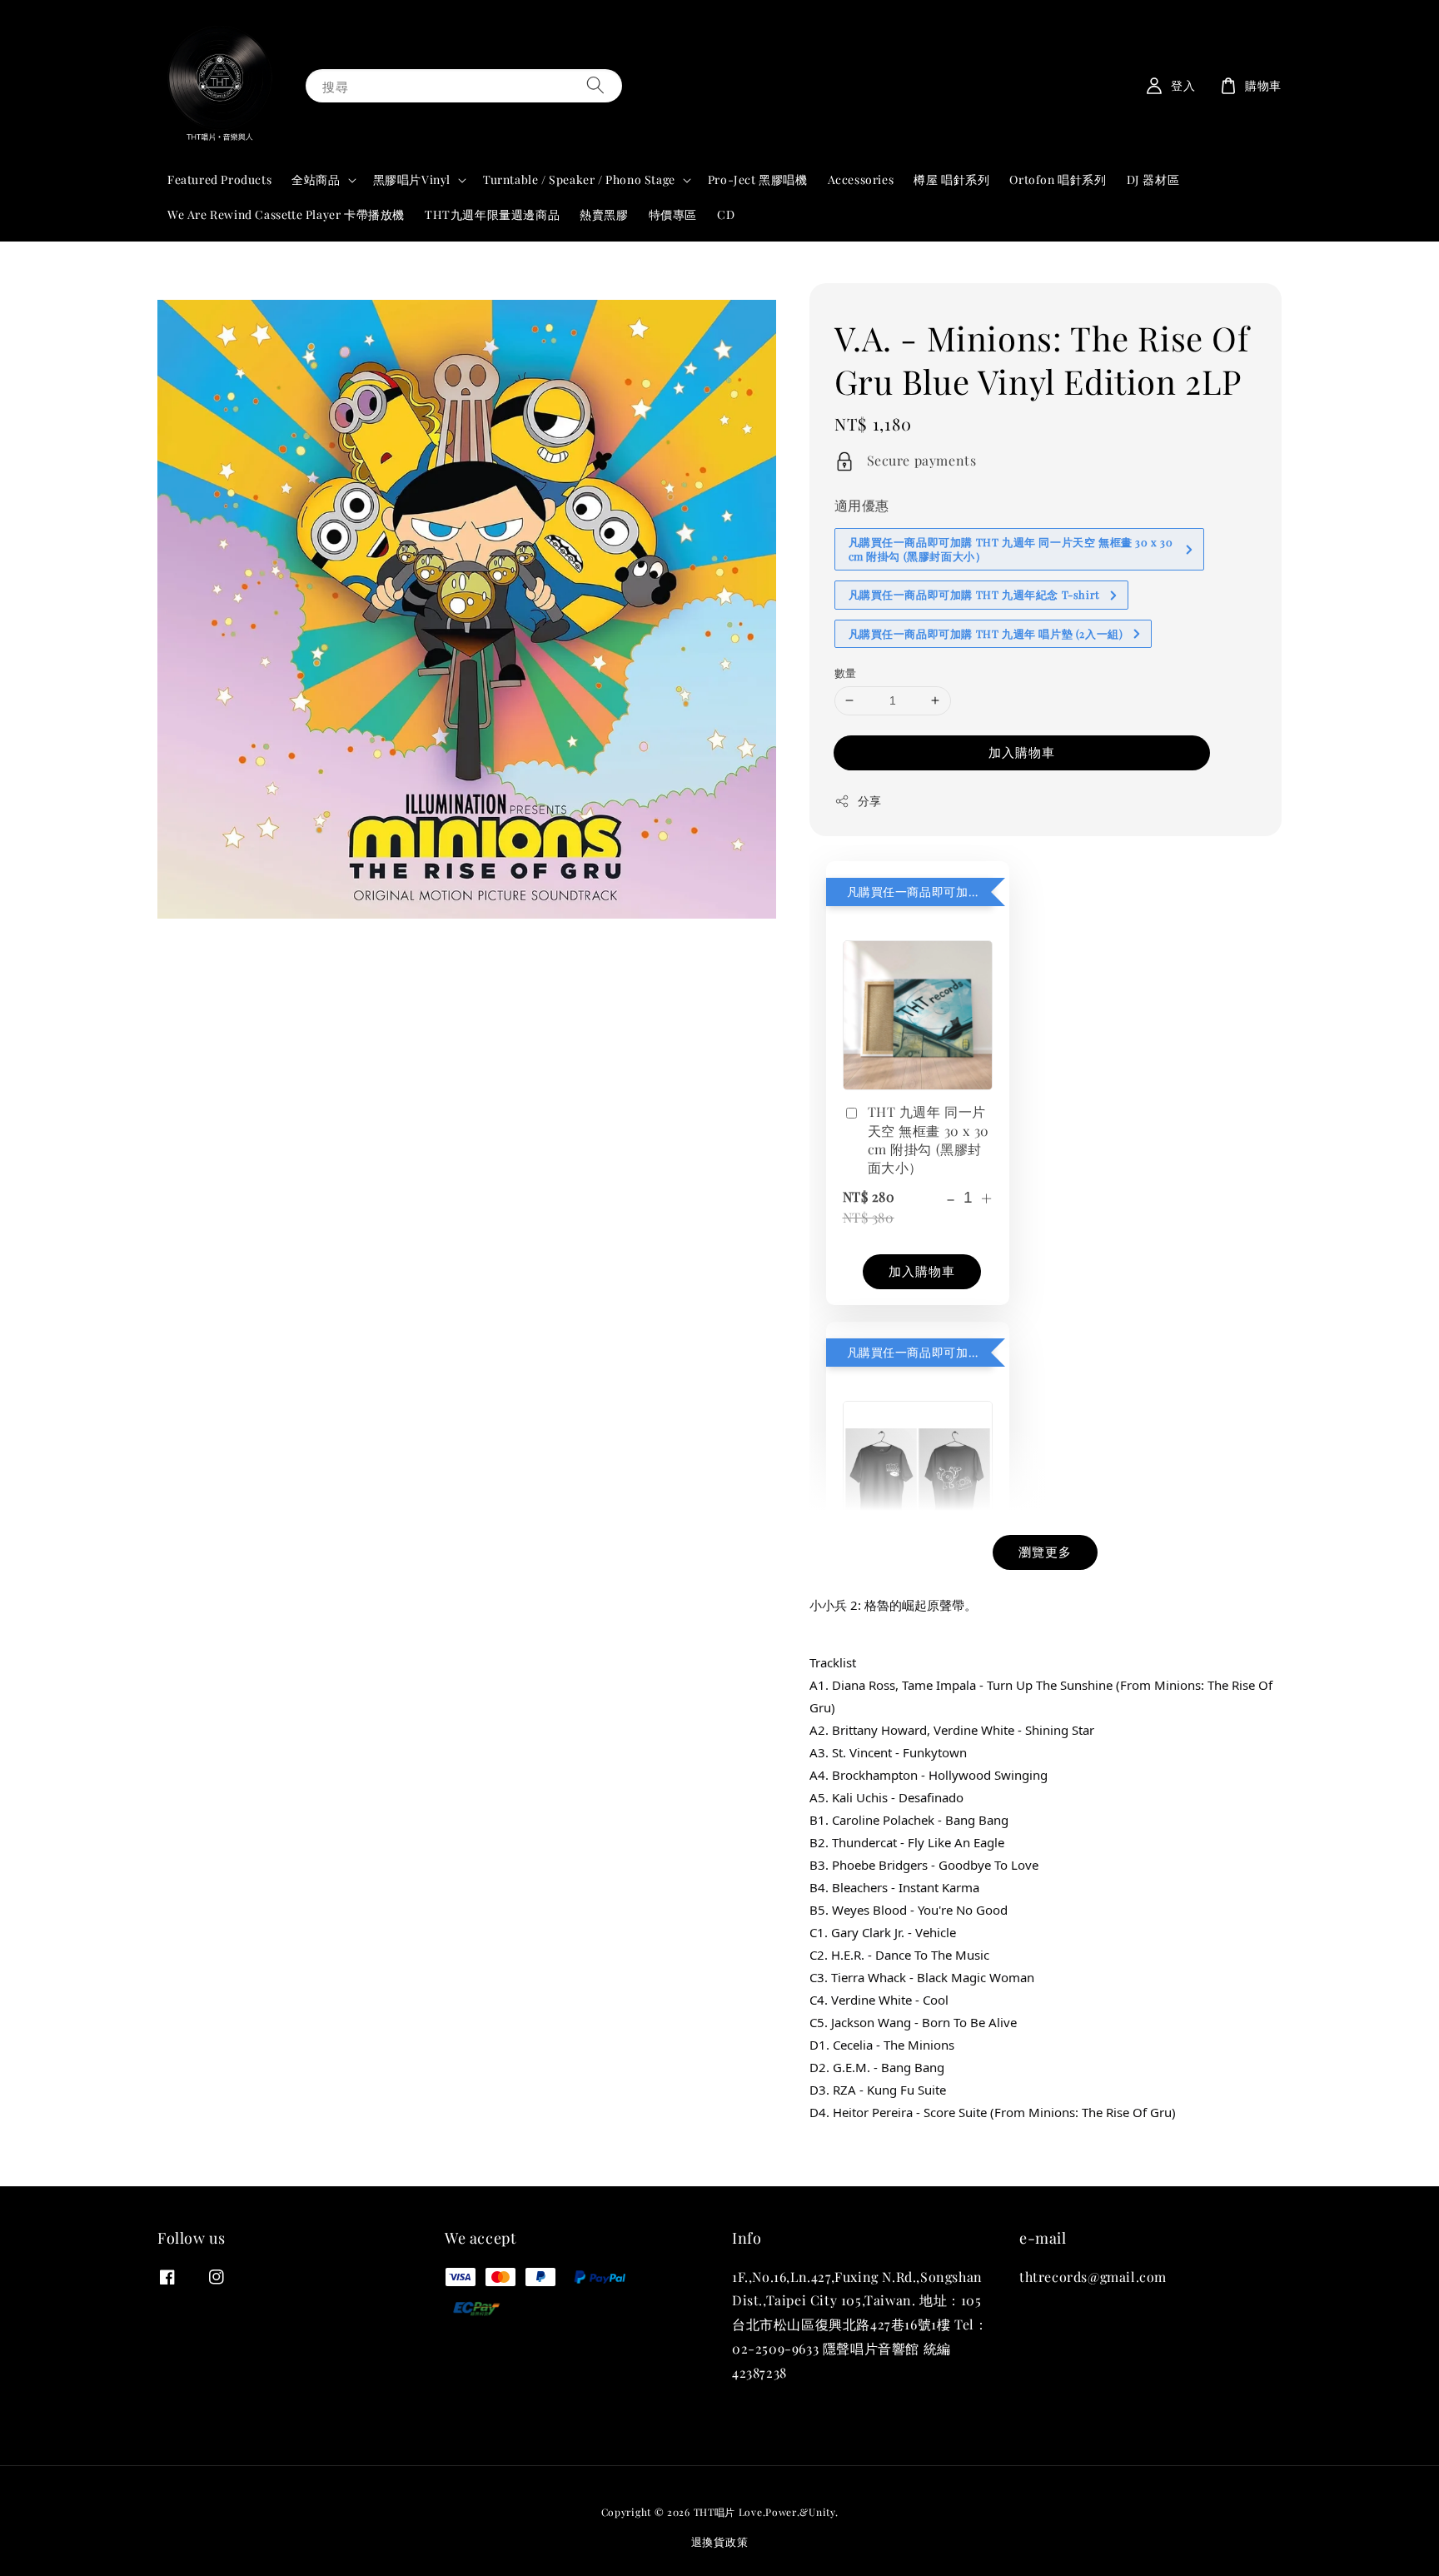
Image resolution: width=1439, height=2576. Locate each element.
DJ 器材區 (1153, 179)
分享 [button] (870, 801)
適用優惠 (862, 505)
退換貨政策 (720, 2541)
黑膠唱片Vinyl (412, 180)
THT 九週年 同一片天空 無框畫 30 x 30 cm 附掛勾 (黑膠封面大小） (929, 1139)
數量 (846, 673)
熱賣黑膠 (604, 214)
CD (726, 214)
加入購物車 (1022, 752)
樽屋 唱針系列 (951, 179)
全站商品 (316, 180)
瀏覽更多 (1045, 1552)
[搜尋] (595, 85)
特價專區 (673, 214)
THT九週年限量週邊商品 (492, 214)
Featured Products (219, 179)
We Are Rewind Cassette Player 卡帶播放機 (286, 214)
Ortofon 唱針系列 (1058, 179)
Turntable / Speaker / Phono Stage (579, 180)
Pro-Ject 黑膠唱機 (758, 179)
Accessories (861, 179)
